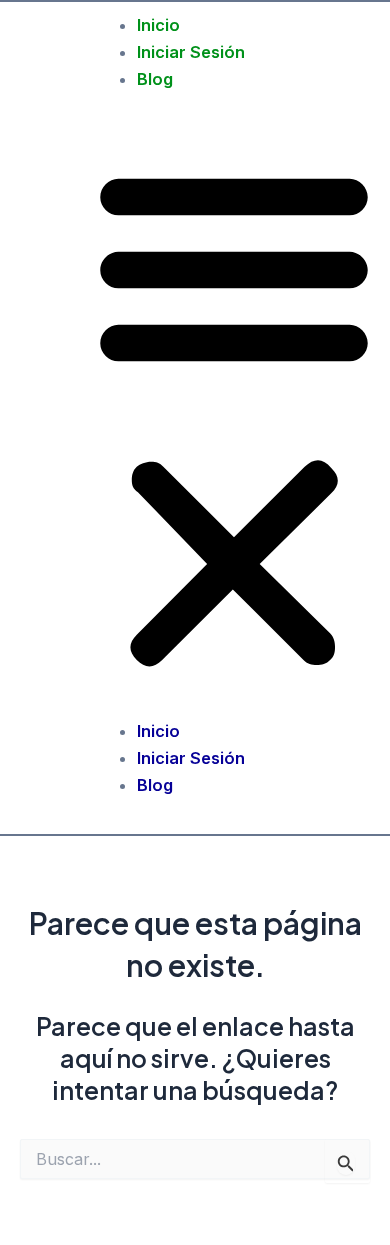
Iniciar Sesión (191, 52)
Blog (155, 79)
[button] (234, 418)
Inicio (158, 25)
